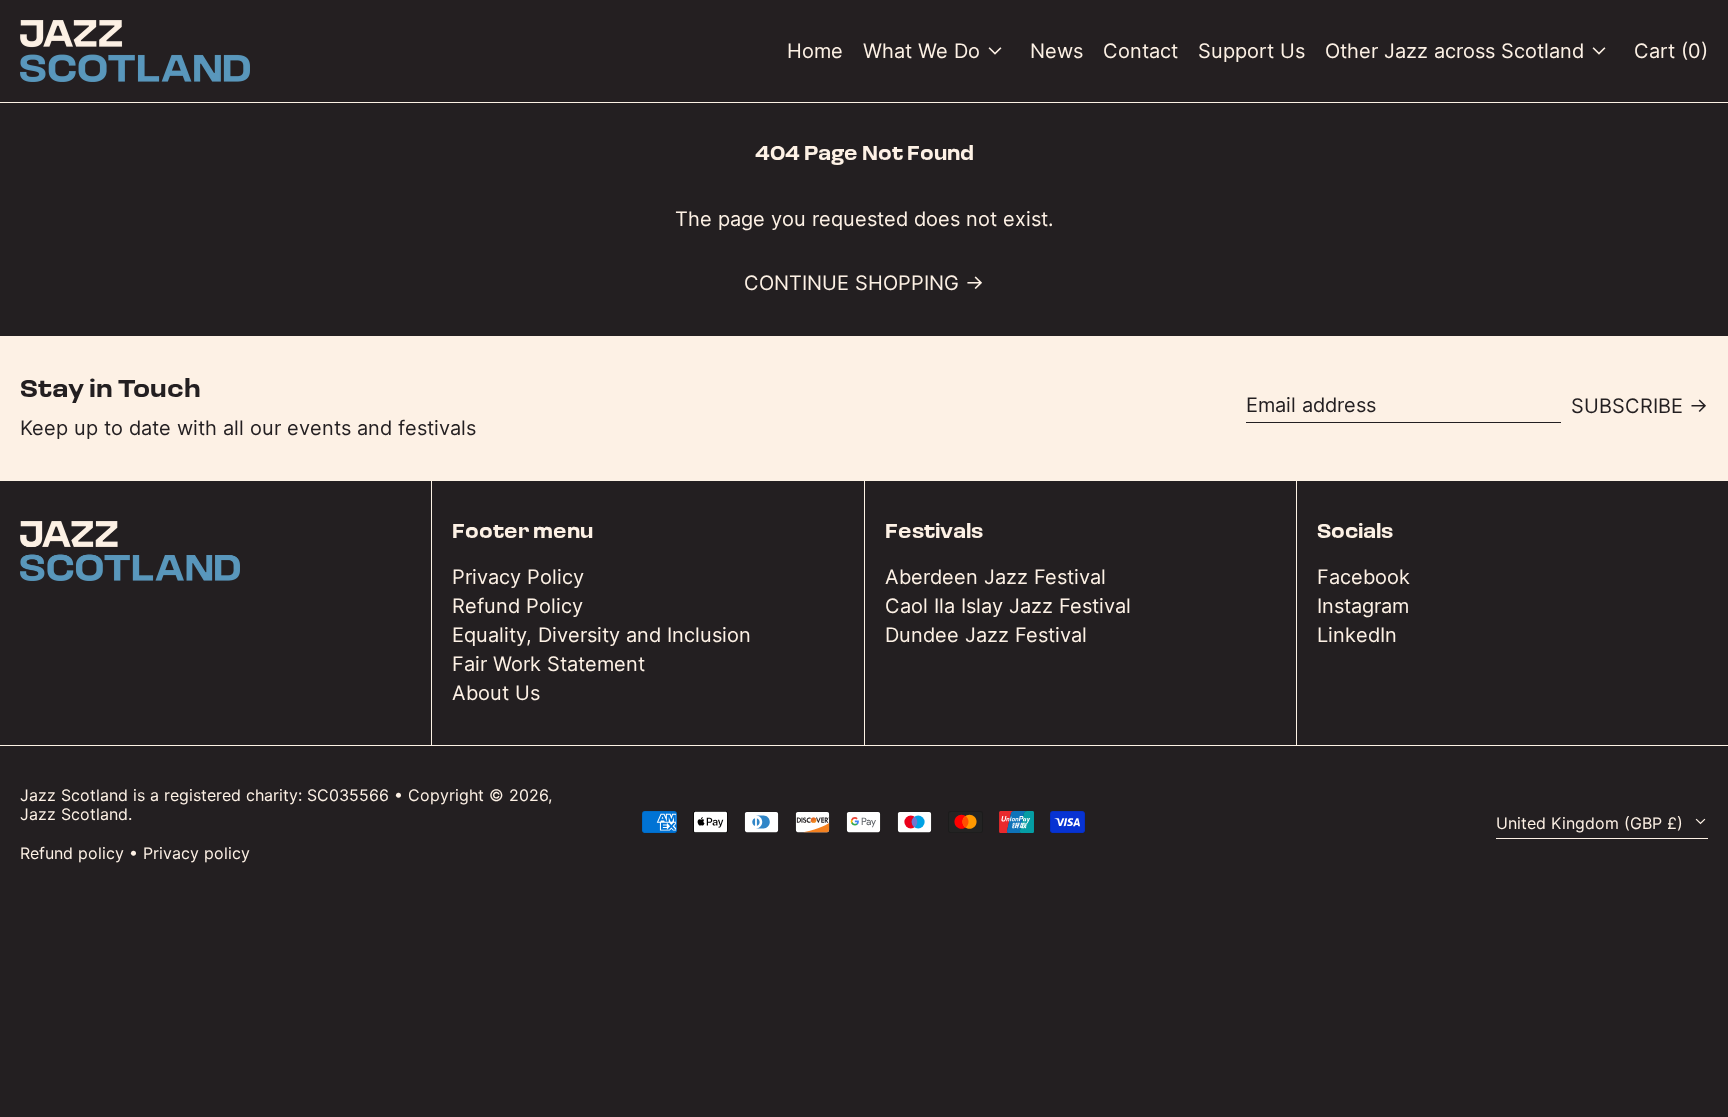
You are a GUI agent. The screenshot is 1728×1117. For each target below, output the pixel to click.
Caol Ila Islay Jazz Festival (1008, 606)
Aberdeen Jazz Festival (995, 577)
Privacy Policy (518, 577)
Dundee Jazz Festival (986, 635)
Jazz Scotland (74, 814)
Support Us (1251, 51)
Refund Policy (517, 606)
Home (815, 51)
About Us (496, 693)
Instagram (1363, 606)
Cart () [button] (1671, 51)
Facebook (1363, 577)
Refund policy (72, 853)
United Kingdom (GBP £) (1592, 823)
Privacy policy (196, 853)
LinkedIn (1357, 635)
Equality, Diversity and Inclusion (601, 635)
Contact (1140, 51)
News (1056, 51)
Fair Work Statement (548, 664)
